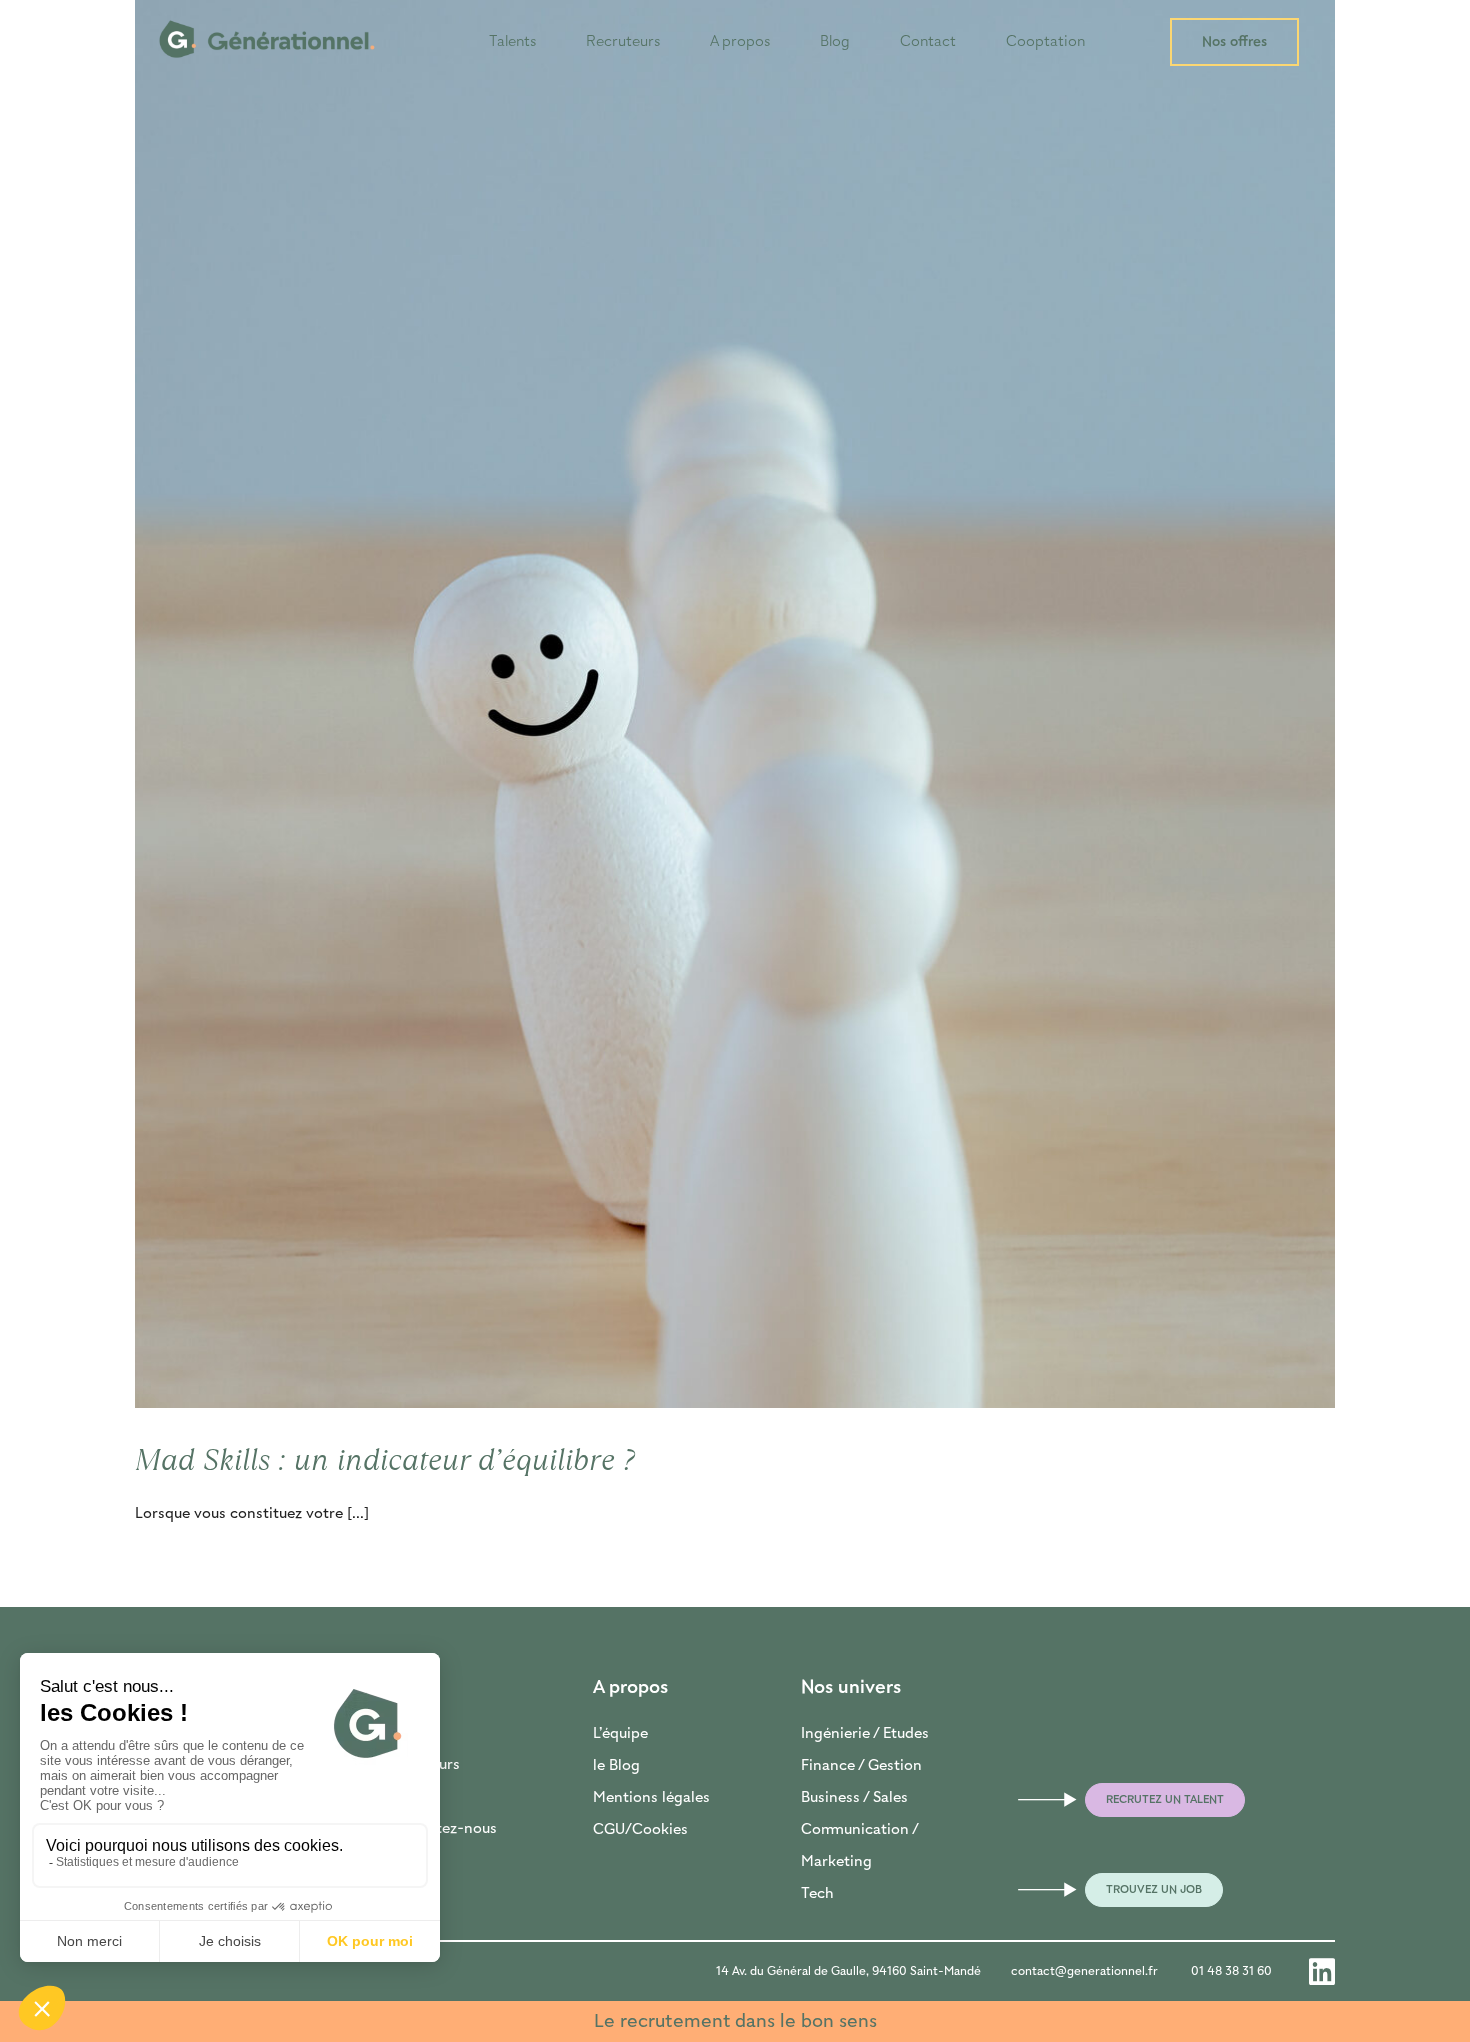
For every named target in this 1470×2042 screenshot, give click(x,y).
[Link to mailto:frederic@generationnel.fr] (1028, 1800)
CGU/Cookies (640, 1830)
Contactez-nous (441, 1829)
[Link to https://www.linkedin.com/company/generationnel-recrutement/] (1322, 1972)
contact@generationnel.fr (1084, 1971)
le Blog (616, 1766)
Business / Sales (854, 1798)
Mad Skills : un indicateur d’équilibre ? (385, 1459)
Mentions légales (651, 1798)
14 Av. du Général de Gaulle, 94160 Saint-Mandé (848, 1971)
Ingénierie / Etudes (865, 1734)
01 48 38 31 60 (1231, 1971)
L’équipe (620, 1734)
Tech (817, 1894)
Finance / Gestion (861, 1766)
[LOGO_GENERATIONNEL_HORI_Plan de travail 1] (267, 12)
